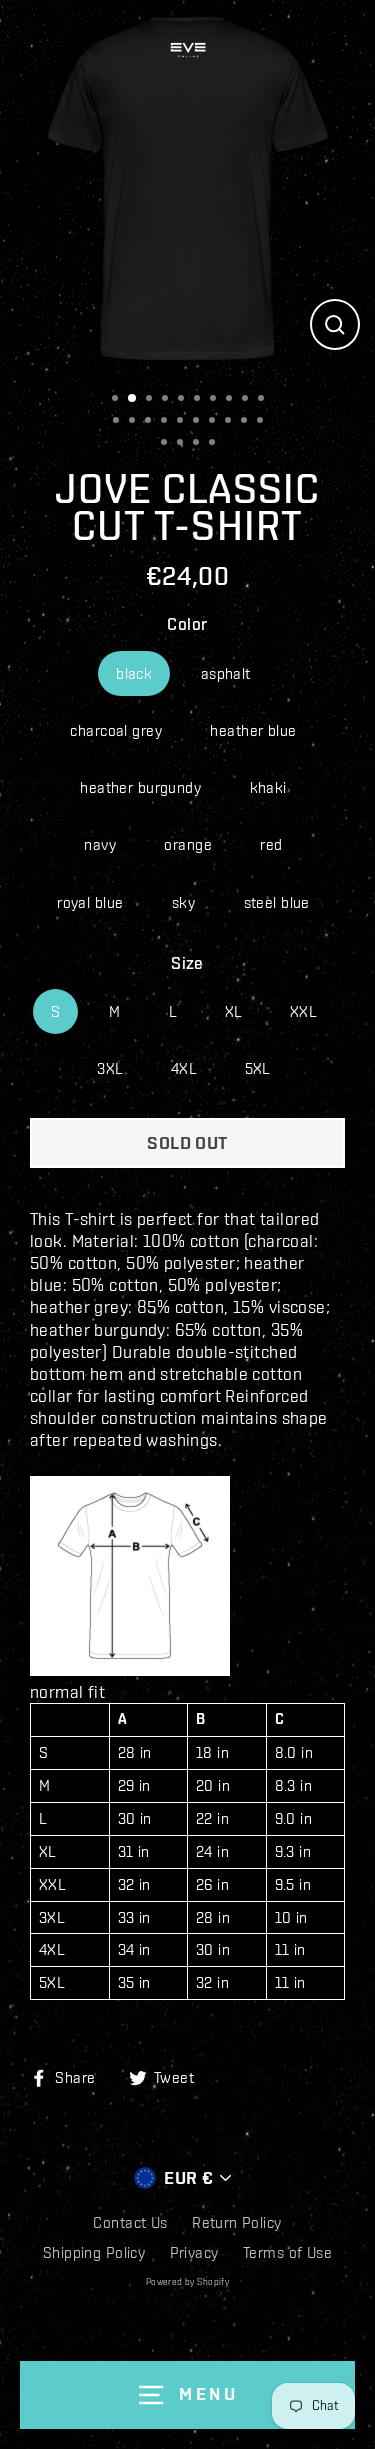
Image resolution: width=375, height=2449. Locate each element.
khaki (268, 787)
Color (187, 624)
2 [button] (135, 399)
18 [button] (232, 422)
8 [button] (233, 400)
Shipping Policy (94, 2252)
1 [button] (119, 400)
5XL (257, 1068)
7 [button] (217, 400)
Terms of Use (287, 2252)
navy (100, 844)
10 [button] (265, 400)
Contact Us (130, 2222)
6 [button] (201, 400)
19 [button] (248, 422)
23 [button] (200, 444)
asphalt (226, 673)
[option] (187, 187)
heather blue (253, 730)
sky (183, 902)
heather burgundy (140, 787)
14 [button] (168, 422)
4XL (183, 1068)
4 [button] (169, 400)
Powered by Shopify (188, 2282)
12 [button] (136, 422)
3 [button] (153, 400)
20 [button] (264, 422)
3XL (109, 1068)
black (134, 673)
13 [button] (152, 422)
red (271, 844)
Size (187, 963)
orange (188, 844)
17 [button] (216, 422)
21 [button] (168, 444)
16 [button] (200, 422)
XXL (303, 1011)
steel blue (277, 902)
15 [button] (184, 422)
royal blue (90, 902)
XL (233, 1011)
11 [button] (120, 422)
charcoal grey (116, 730)
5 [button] (185, 400)
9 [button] (249, 400)
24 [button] (216, 444)
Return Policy (237, 2222)
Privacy (194, 2252)
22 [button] (184, 444)
